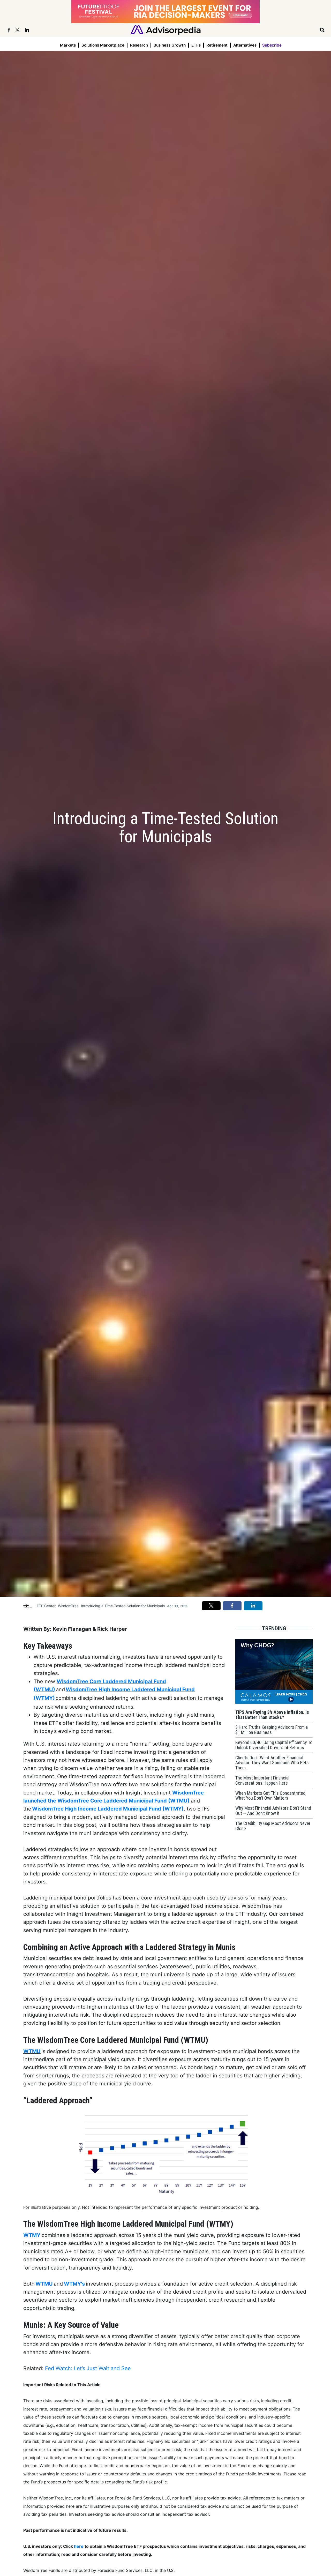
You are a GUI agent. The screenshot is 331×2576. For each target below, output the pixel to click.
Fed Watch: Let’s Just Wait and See (88, 2368)
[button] (211, 1606)
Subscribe (272, 45)
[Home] (166, 30)
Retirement (217, 45)
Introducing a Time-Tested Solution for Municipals (123, 1606)
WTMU (32, 2051)
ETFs (196, 45)
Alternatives (245, 45)
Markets (68, 45)
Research (139, 45)
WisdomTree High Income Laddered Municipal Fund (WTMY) (108, 1809)
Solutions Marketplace (103, 45)
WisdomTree (68, 1606)
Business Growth (170, 45)
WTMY (32, 2235)
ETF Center (46, 1606)
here (79, 2546)
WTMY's (74, 2284)
